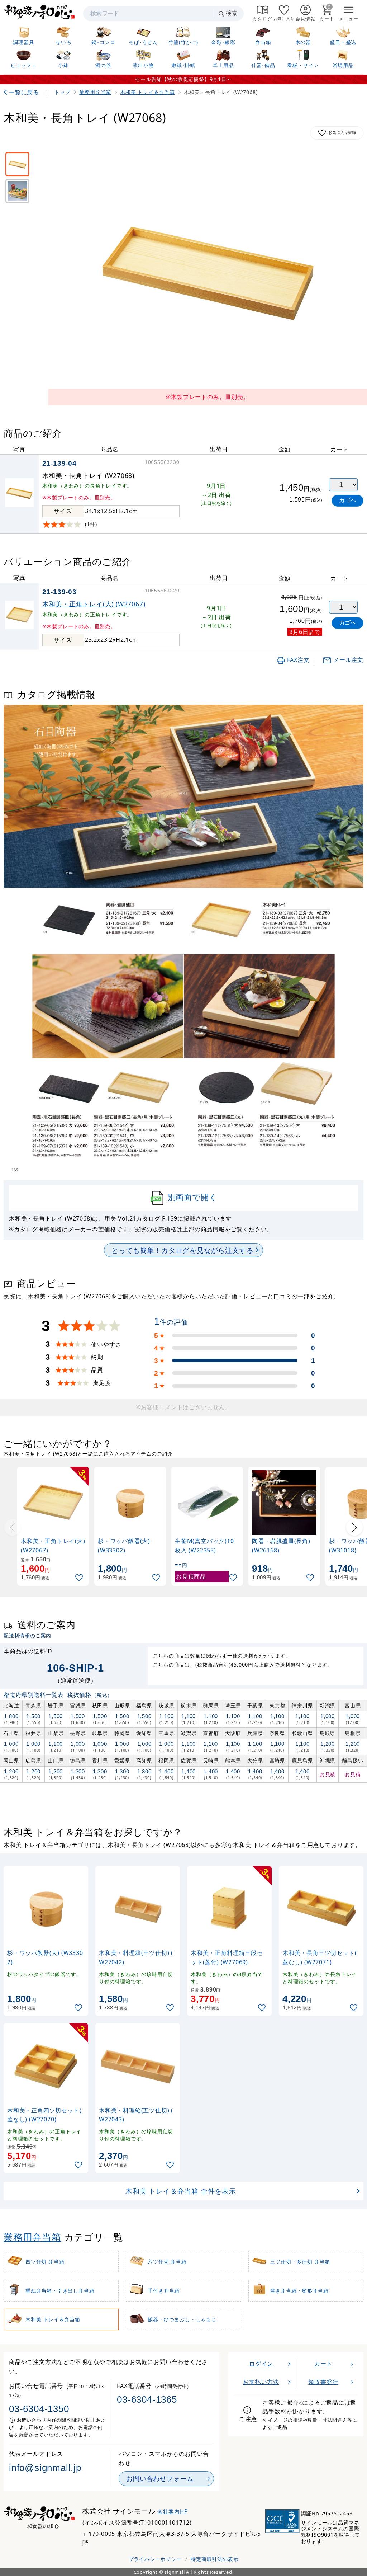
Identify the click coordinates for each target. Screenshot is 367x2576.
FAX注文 (298, 660)
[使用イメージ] (17, 191)
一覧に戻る (24, 92)
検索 (232, 13)
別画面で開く (193, 1197)
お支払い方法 (261, 2382)
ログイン (261, 2364)
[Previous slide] (13, 1527)
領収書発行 (323, 2382)
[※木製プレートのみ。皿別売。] (17, 164)
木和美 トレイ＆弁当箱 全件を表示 (181, 2191)
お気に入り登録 (342, 132)
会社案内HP (173, 2512)
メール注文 (348, 660)
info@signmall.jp (45, 2468)
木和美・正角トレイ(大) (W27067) (94, 604)
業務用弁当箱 (32, 2237)
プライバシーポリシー (155, 2559)
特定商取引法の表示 (215, 2559)
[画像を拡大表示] (208, 269)
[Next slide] (354, 1527)
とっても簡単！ (182, 1250)
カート (323, 2364)
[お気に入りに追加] (80, 1578)
